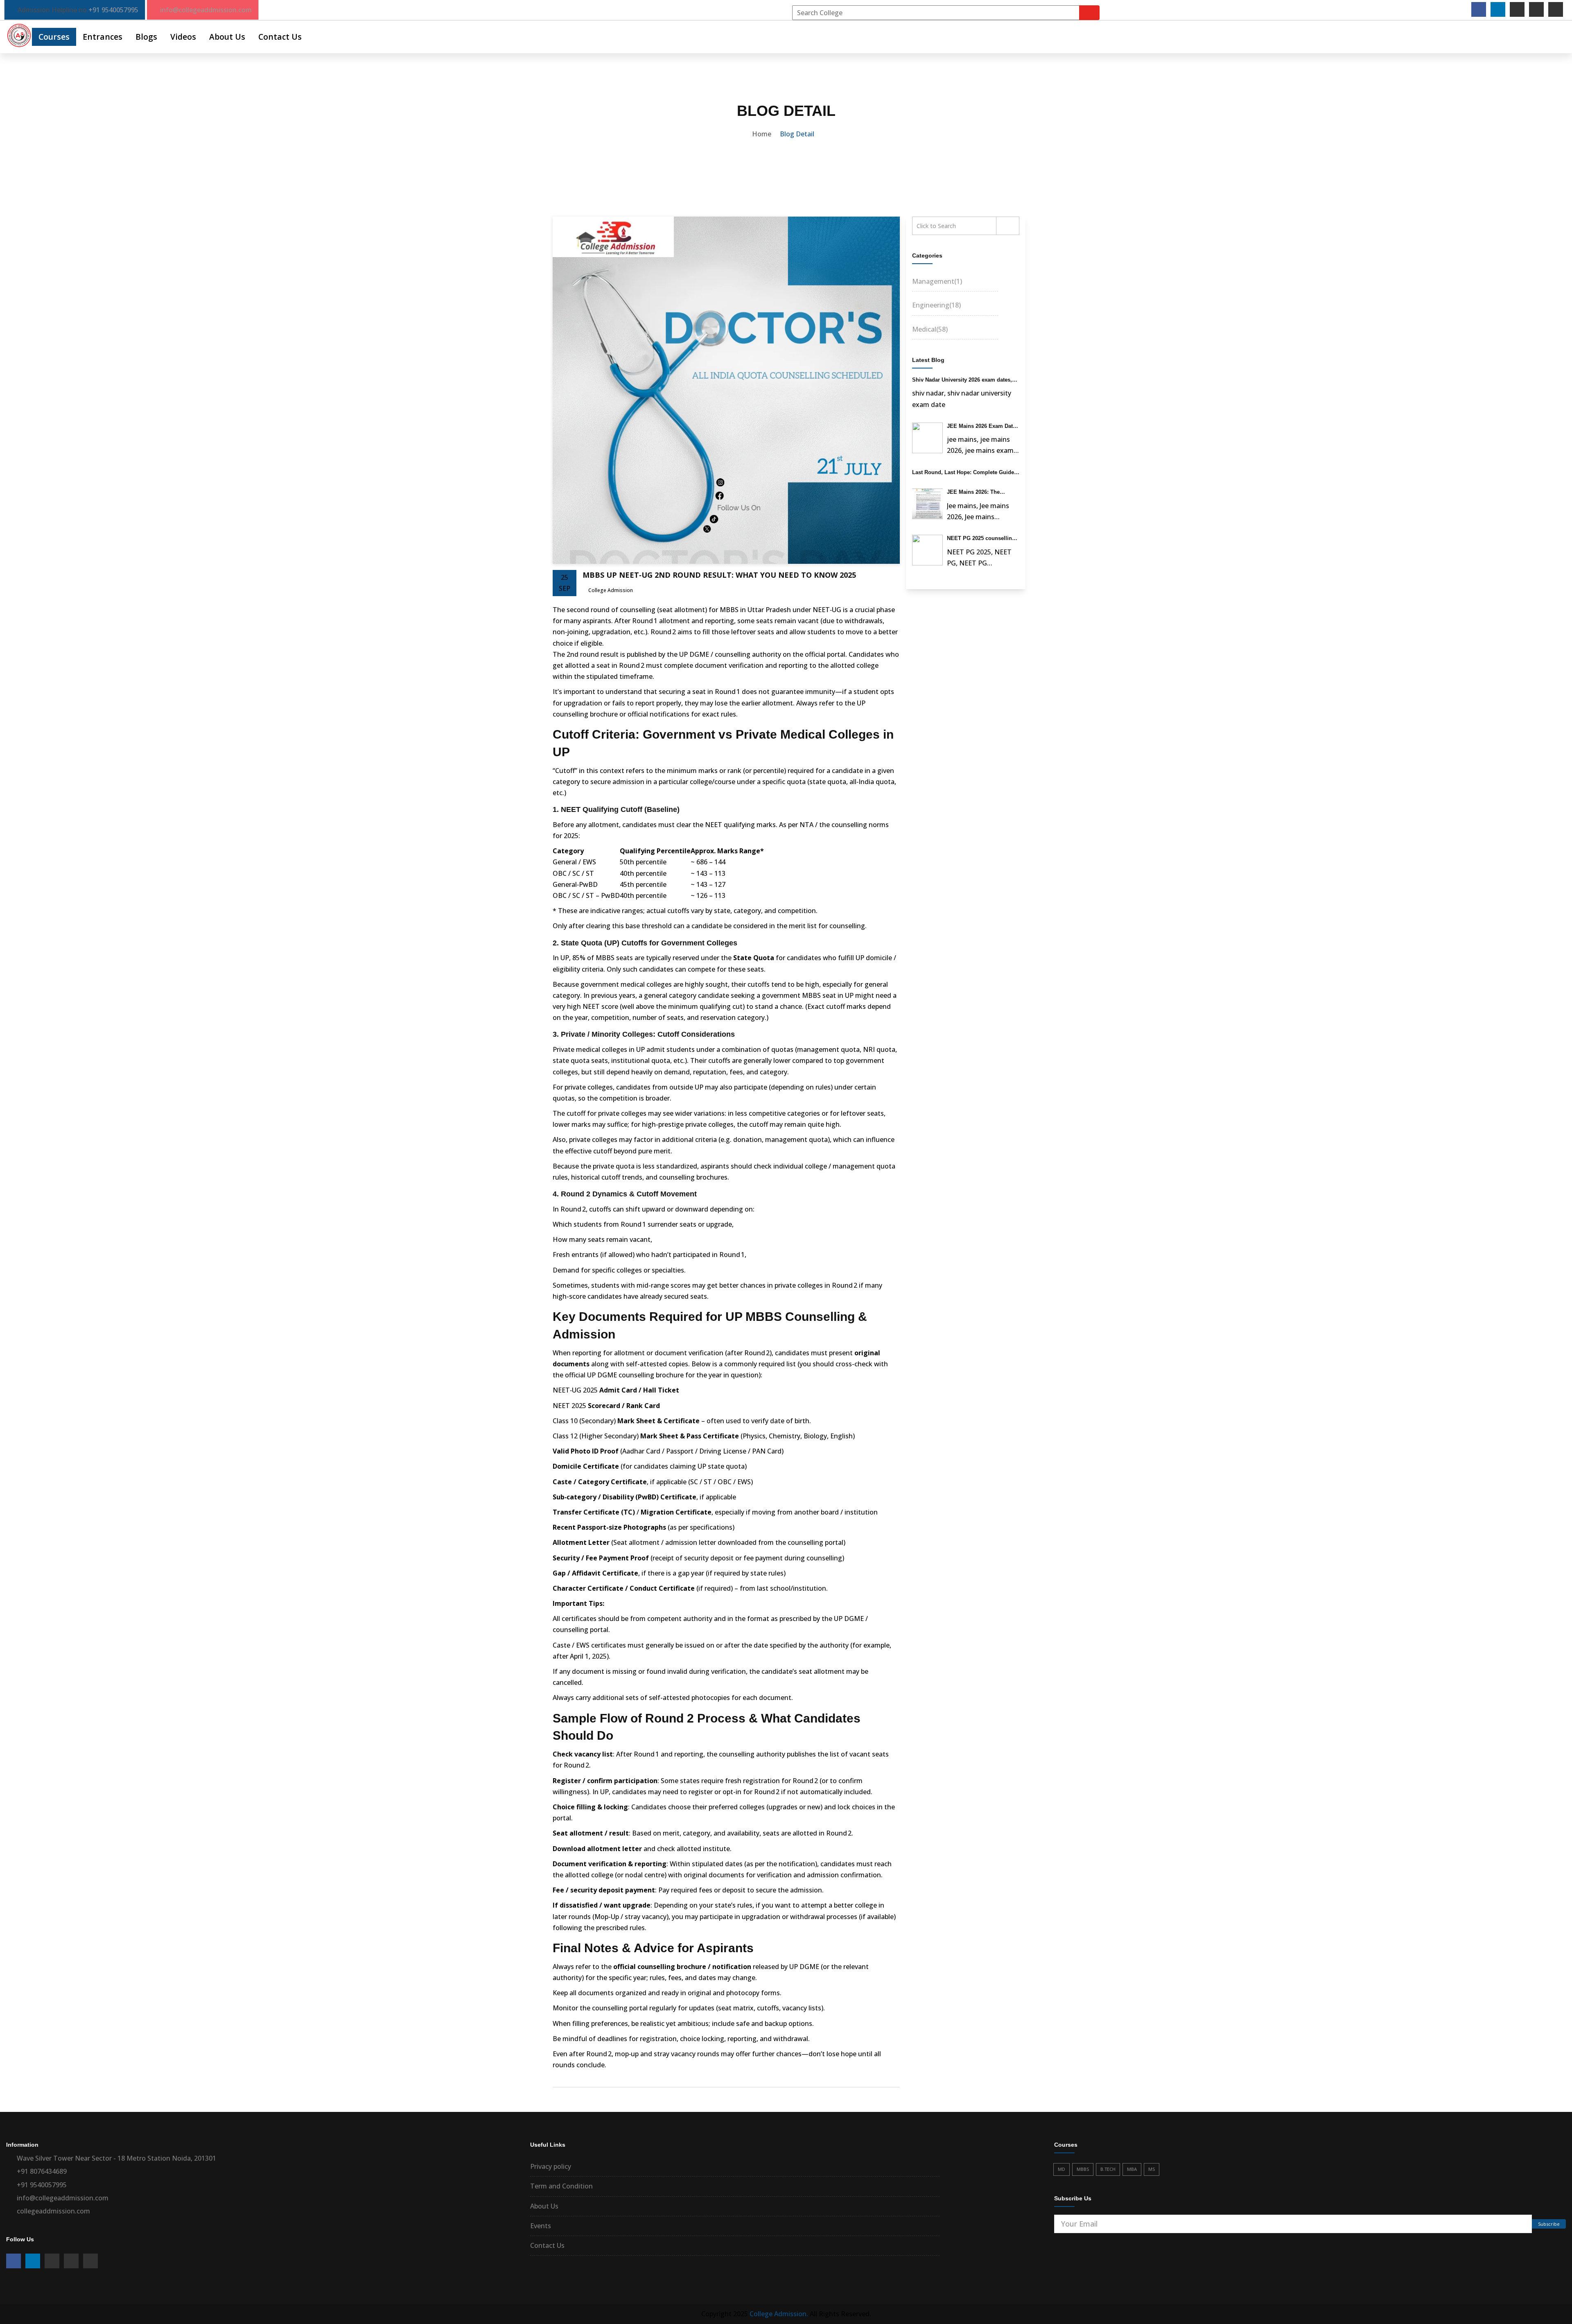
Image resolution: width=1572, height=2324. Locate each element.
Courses (54, 37)
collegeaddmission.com (53, 2211)
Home (762, 134)
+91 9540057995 (113, 10)
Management (937, 281)
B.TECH (1108, 2169)
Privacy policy (551, 2166)
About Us (227, 37)
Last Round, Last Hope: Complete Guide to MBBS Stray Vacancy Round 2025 (963, 473)
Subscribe (1549, 2224)
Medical (930, 329)
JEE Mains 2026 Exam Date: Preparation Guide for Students (982, 427)
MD (1062, 2169)
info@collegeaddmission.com (206, 10)
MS (1152, 2169)
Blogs (146, 37)
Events (541, 2226)
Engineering (936, 305)
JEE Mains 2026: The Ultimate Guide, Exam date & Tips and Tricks (981, 493)
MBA (1132, 2169)
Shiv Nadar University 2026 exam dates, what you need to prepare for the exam (962, 380)
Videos (183, 37)
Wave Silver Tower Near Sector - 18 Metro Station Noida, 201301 (116, 2158)
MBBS (1083, 2169)
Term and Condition (561, 2186)
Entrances (103, 37)
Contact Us (280, 37)
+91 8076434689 (42, 2171)
